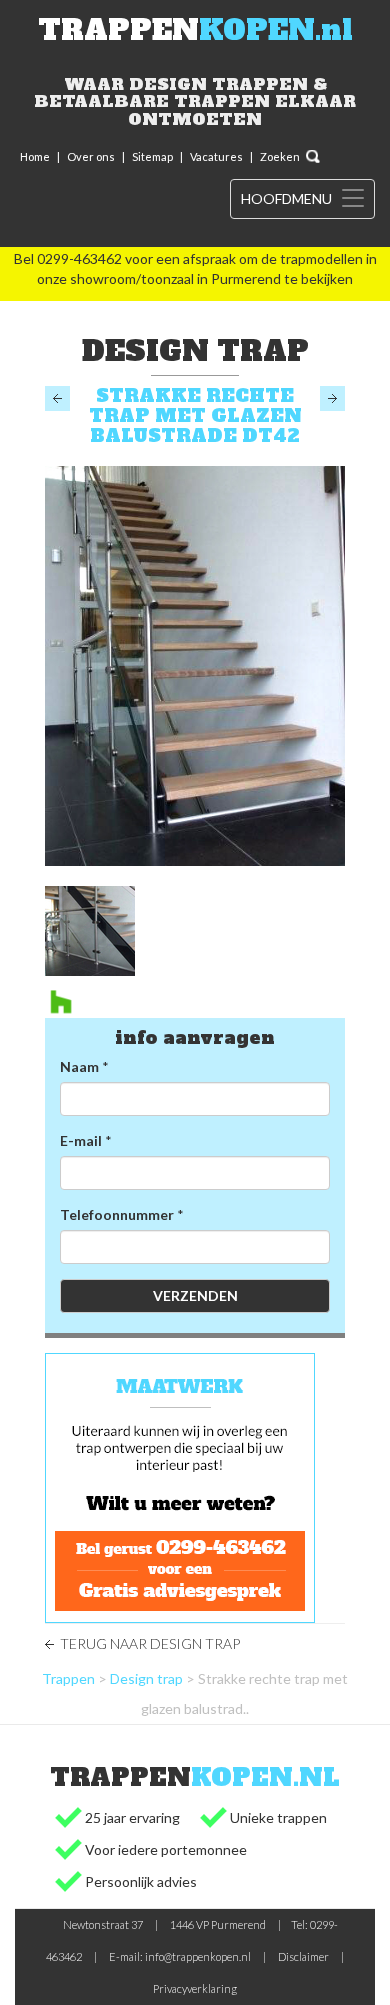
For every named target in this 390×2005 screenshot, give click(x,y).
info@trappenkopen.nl (198, 1956)
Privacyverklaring (195, 1988)
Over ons (91, 156)
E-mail (81, 1140)
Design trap (146, 1678)
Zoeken (280, 156)
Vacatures (216, 156)
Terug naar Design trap (150, 1643)
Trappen (68, 1678)
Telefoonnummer (117, 1214)
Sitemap (152, 156)
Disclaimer (303, 1956)
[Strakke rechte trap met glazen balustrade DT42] (195, 666)
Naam (79, 1066)
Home (35, 156)
